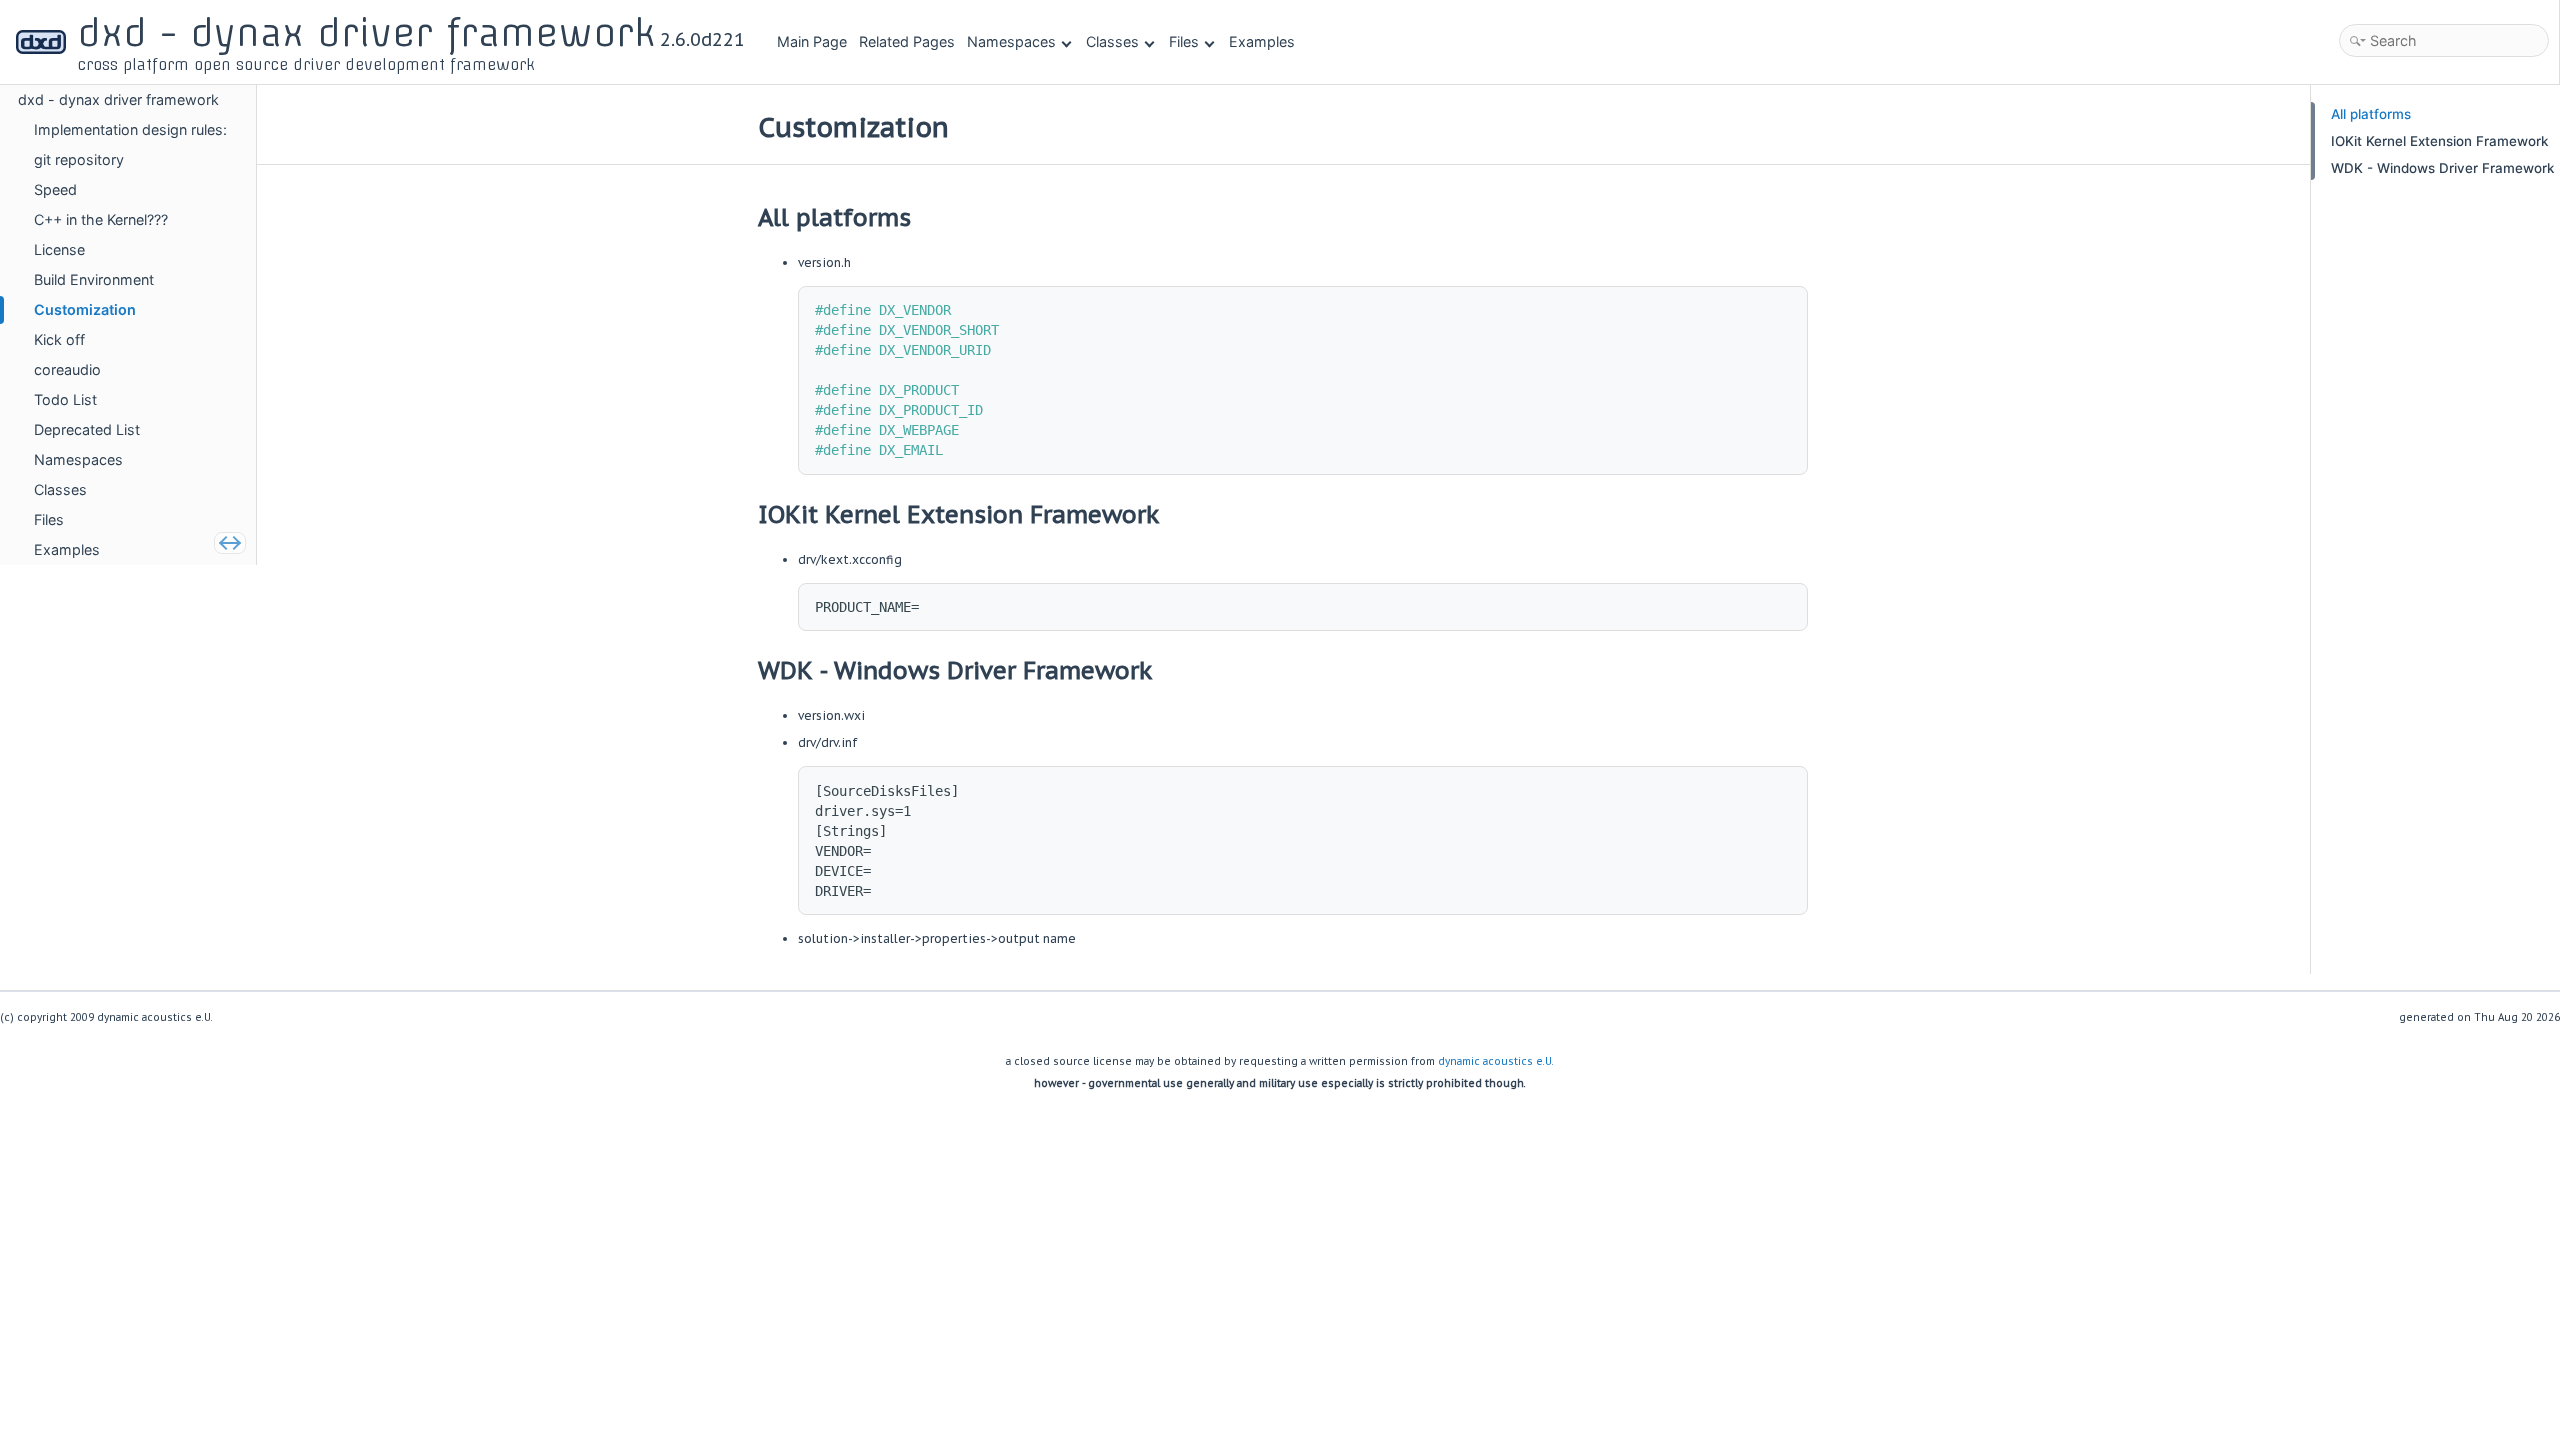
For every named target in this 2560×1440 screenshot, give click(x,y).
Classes (1112, 41)
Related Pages (907, 41)
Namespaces (1011, 41)
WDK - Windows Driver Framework (2440, 168)
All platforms (2369, 114)
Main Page (812, 41)
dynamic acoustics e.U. (1496, 1061)
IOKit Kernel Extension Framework (2437, 141)
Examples (1262, 41)
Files (1184, 41)
